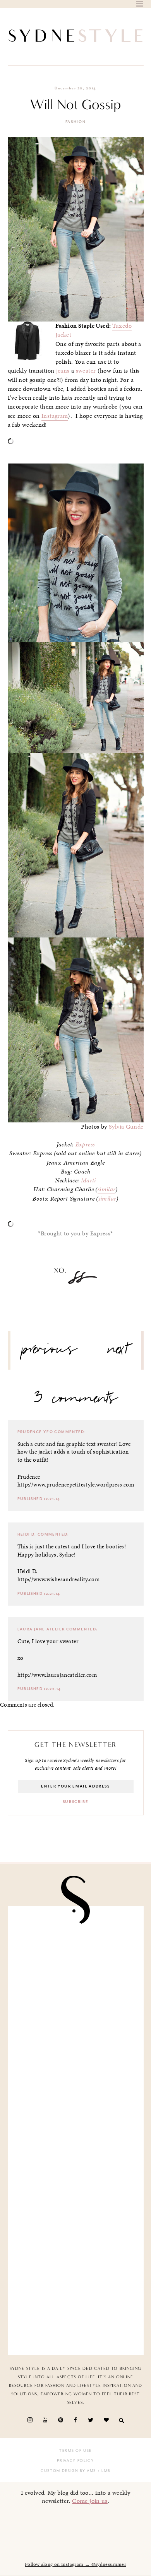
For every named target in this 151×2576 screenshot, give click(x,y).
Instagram (55, 416)
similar (107, 1189)
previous (50, 1352)
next (118, 1352)
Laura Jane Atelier (41, 1629)
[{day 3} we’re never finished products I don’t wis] (76, 2166)
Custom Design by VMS (68, 2471)
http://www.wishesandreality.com (59, 1579)
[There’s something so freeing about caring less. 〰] (76, 2095)
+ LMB (103, 2471)
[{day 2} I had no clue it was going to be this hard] (76, 2308)
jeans (63, 371)
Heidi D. (27, 1534)
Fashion (76, 122)
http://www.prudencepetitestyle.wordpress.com (76, 1485)
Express (85, 1144)
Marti (88, 1180)
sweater (86, 371)
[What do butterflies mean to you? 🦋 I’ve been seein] (76, 1952)
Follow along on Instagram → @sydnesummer (75, 2564)
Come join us (90, 2501)
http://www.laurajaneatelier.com (57, 1675)
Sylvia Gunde (126, 1127)
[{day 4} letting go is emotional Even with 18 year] (76, 2024)
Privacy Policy (75, 2461)
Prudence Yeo (35, 1432)
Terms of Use (75, 2451)
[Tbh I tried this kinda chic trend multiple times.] (76, 2237)
